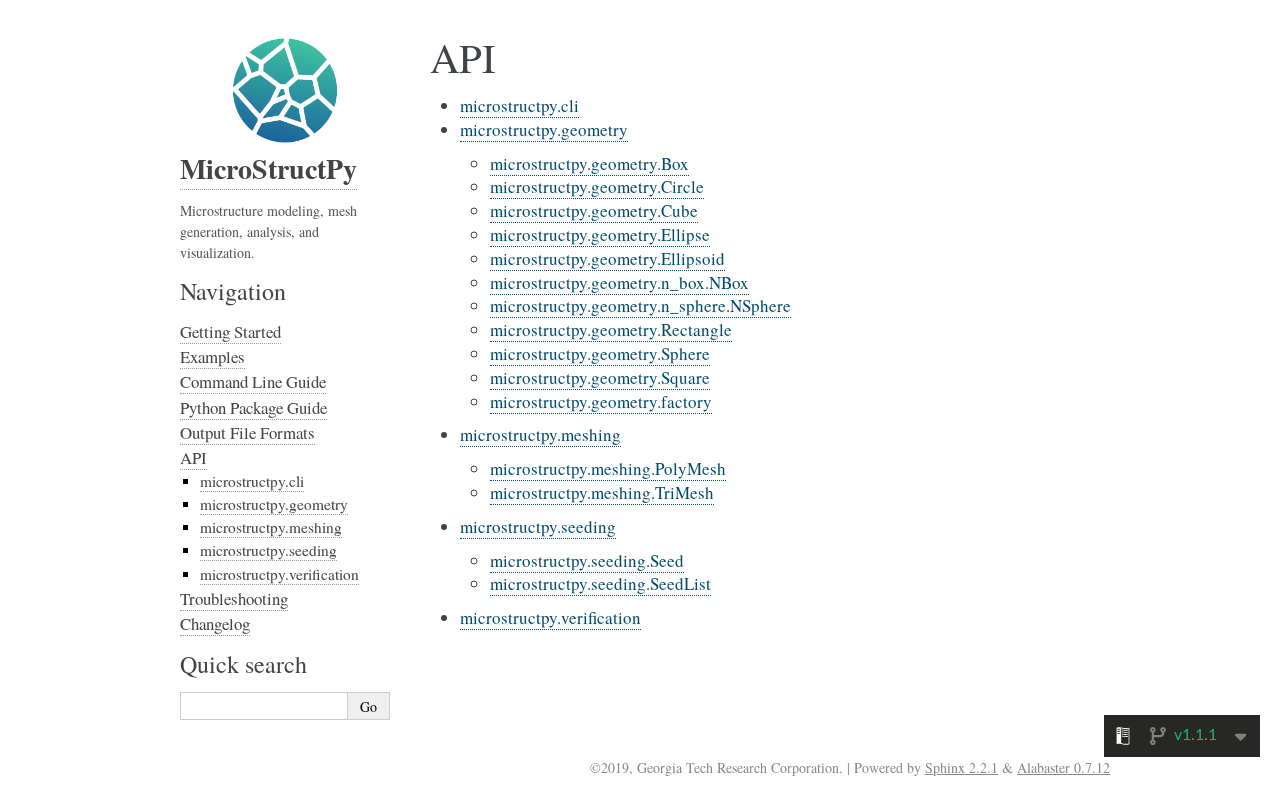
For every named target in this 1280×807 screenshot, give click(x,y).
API (193, 457)
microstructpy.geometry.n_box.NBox (619, 282)
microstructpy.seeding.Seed (587, 560)
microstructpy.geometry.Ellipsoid (607, 258)
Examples (212, 356)
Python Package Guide (253, 407)
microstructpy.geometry (544, 129)
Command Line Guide (253, 381)
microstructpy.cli (519, 105)
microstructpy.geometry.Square (600, 377)
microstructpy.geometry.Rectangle (611, 329)
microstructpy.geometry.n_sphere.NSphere (640, 305)
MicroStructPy (268, 168)
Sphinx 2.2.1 (961, 767)
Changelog (215, 623)
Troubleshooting (234, 598)
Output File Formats (247, 432)
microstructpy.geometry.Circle (597, 186)
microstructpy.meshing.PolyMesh (608, 468)
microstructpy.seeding (538, 526)
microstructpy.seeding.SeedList (600, 583)
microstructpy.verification (550, 617)
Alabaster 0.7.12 (1063, 767)
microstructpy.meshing (540, 434)
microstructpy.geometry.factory (601, 401)
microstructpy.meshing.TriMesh (602, 492)
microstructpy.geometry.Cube (594, 210)
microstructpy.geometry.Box (589, 163)
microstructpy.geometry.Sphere (600, 353)
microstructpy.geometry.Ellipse (600, 234)
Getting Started (230, 331)
